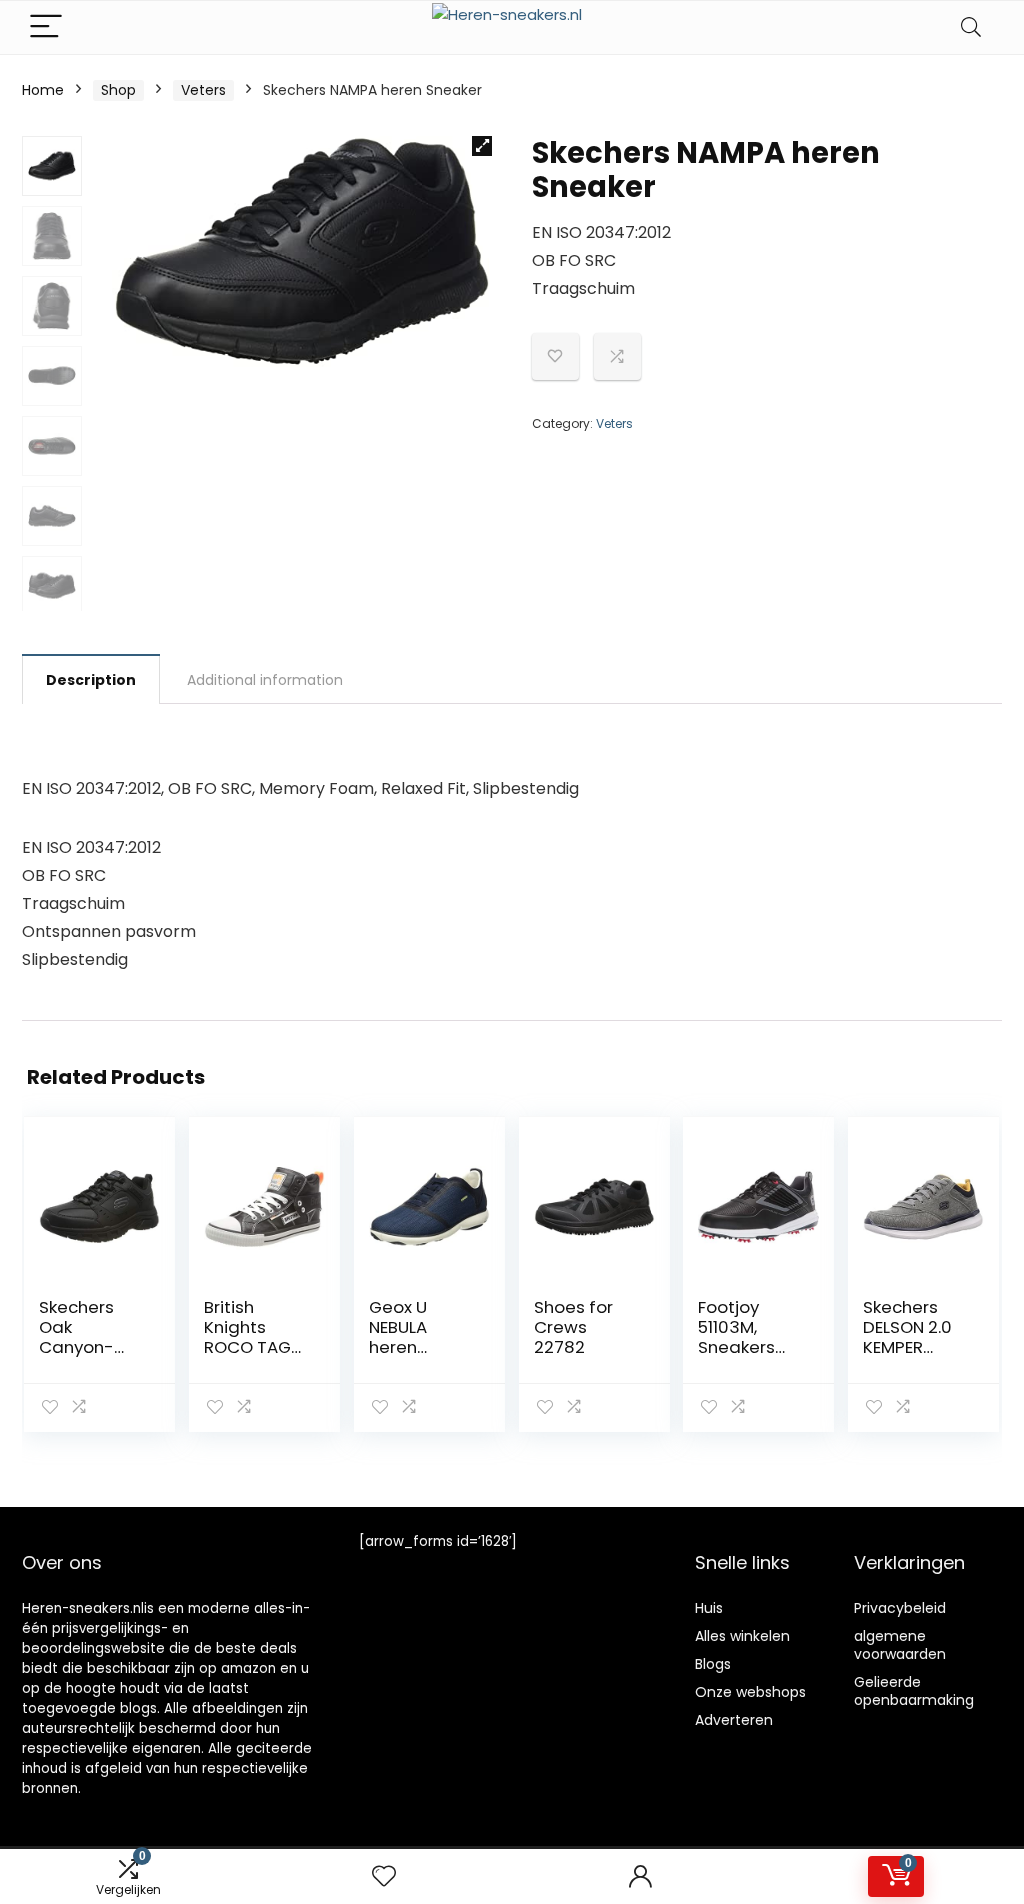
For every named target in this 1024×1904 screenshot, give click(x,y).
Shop (118, 90)
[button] (482, 146)
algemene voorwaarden (900, 1645)
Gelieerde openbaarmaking (914, 1691)
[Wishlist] (384, 1876)
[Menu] (46, 27)
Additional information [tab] (265, 680)
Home (43, 90)
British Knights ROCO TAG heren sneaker (247, 1347)
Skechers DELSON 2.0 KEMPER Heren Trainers (907, 1347)
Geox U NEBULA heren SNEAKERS (408, 1337)
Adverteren (734, 1720)
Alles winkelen (742, 1636)
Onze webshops (750, 1692)
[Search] (971, 27)
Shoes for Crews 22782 (573, 1327)
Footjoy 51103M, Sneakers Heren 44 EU (747, 1337)
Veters (203, 90)
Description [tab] (91, 680)
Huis (709, 1608)
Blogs (713, 1664)
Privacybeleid (900, 1608)
